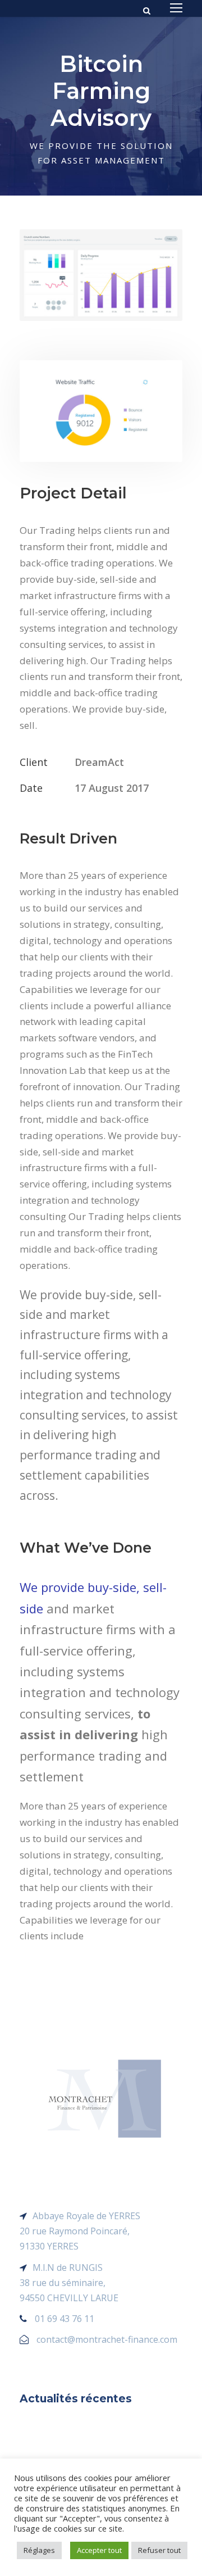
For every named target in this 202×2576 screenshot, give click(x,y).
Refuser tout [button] (159, 2550)
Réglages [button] (39, 2550)
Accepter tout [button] (99, 2550)
